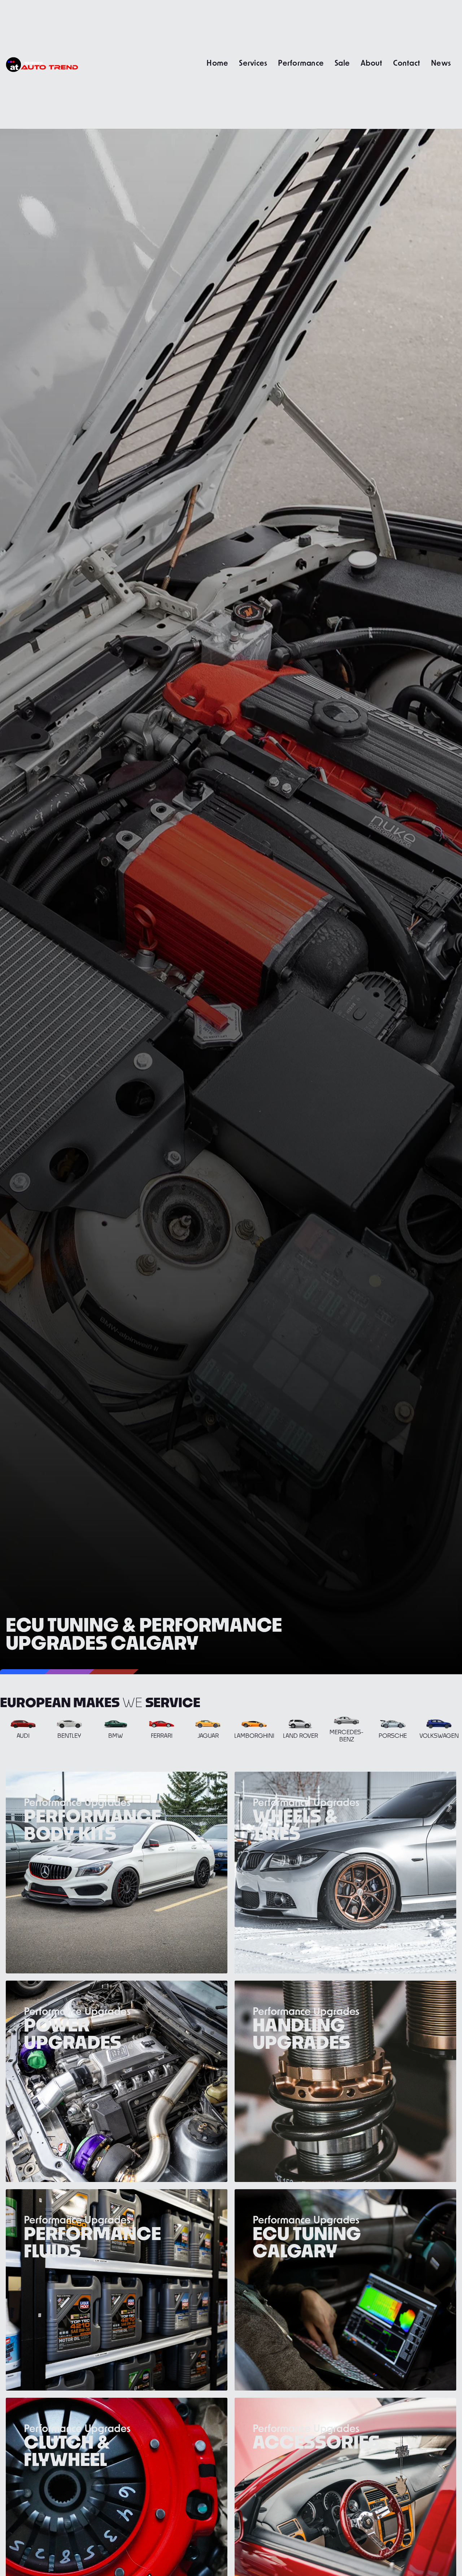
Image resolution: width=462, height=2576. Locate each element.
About (371, 63)
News (441, 63)
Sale (342, 63)
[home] (42, 64)
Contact (407, 63)
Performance (301, 63)
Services (253, 63)
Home (217, 63)
